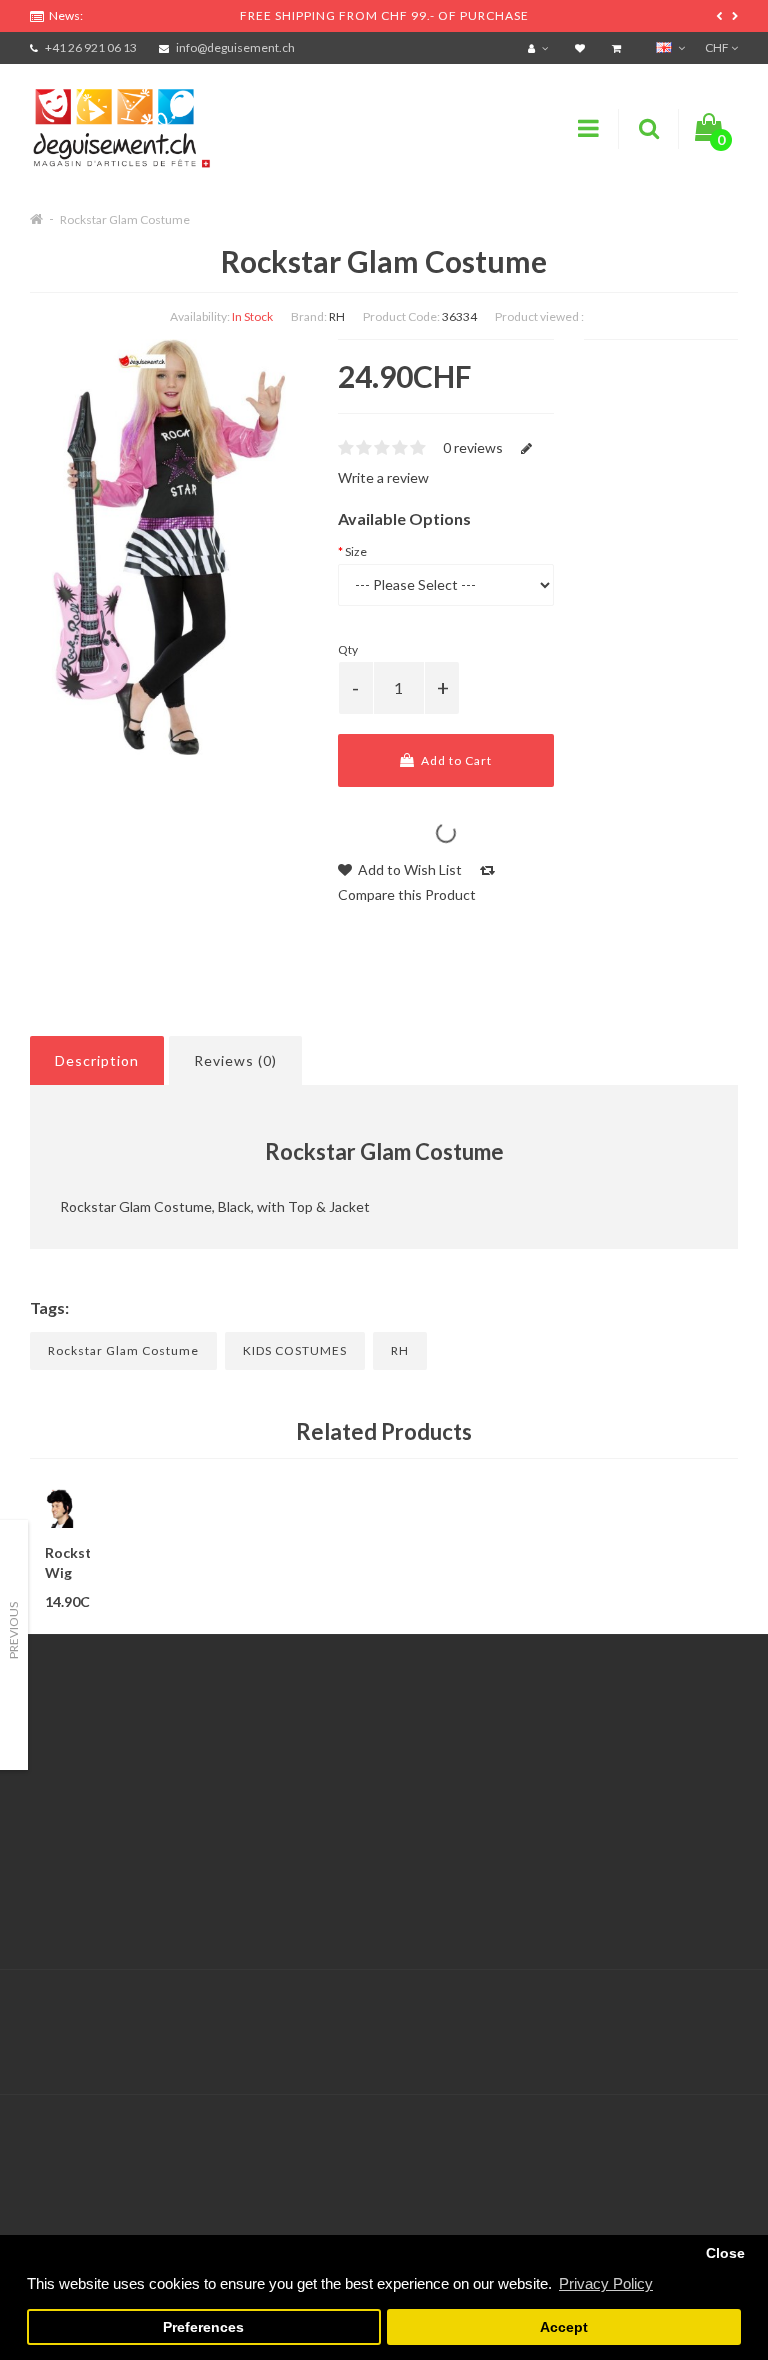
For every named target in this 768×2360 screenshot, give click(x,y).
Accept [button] (564, 2327)
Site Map (549, 1851)
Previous (13, 1630)
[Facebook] (679, 2011)
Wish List (305, 1851)
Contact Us (312, 1751)
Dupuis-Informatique (419, 1999)
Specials (547, 1776)
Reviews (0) (235, 1060)
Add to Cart (455, 760)
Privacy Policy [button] (606, 2283)
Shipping (57, 1826)
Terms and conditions (97, 1876)
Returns (301, 1801)
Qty (348, 649)
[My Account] (540, 47)
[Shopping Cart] (619, 47)
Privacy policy (72, 1901)
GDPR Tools (68, 1751)
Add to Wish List (408, 869)
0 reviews (473, 447)
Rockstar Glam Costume (125, 219)
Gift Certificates (573, 1751)
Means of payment (88, 1851)
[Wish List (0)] (582, 47)
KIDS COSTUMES (295, 1350)
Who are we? (70, 1801)
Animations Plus (80, 1776)
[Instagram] (720, 2011)
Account (303, 1776)
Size (356, 551)
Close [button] (725, 2253)
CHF (718, 47)
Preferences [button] (203, 2327)
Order (295, 1826)
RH (337, 316)
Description (97, 1060)
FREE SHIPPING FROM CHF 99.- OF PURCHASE (384, 15)
